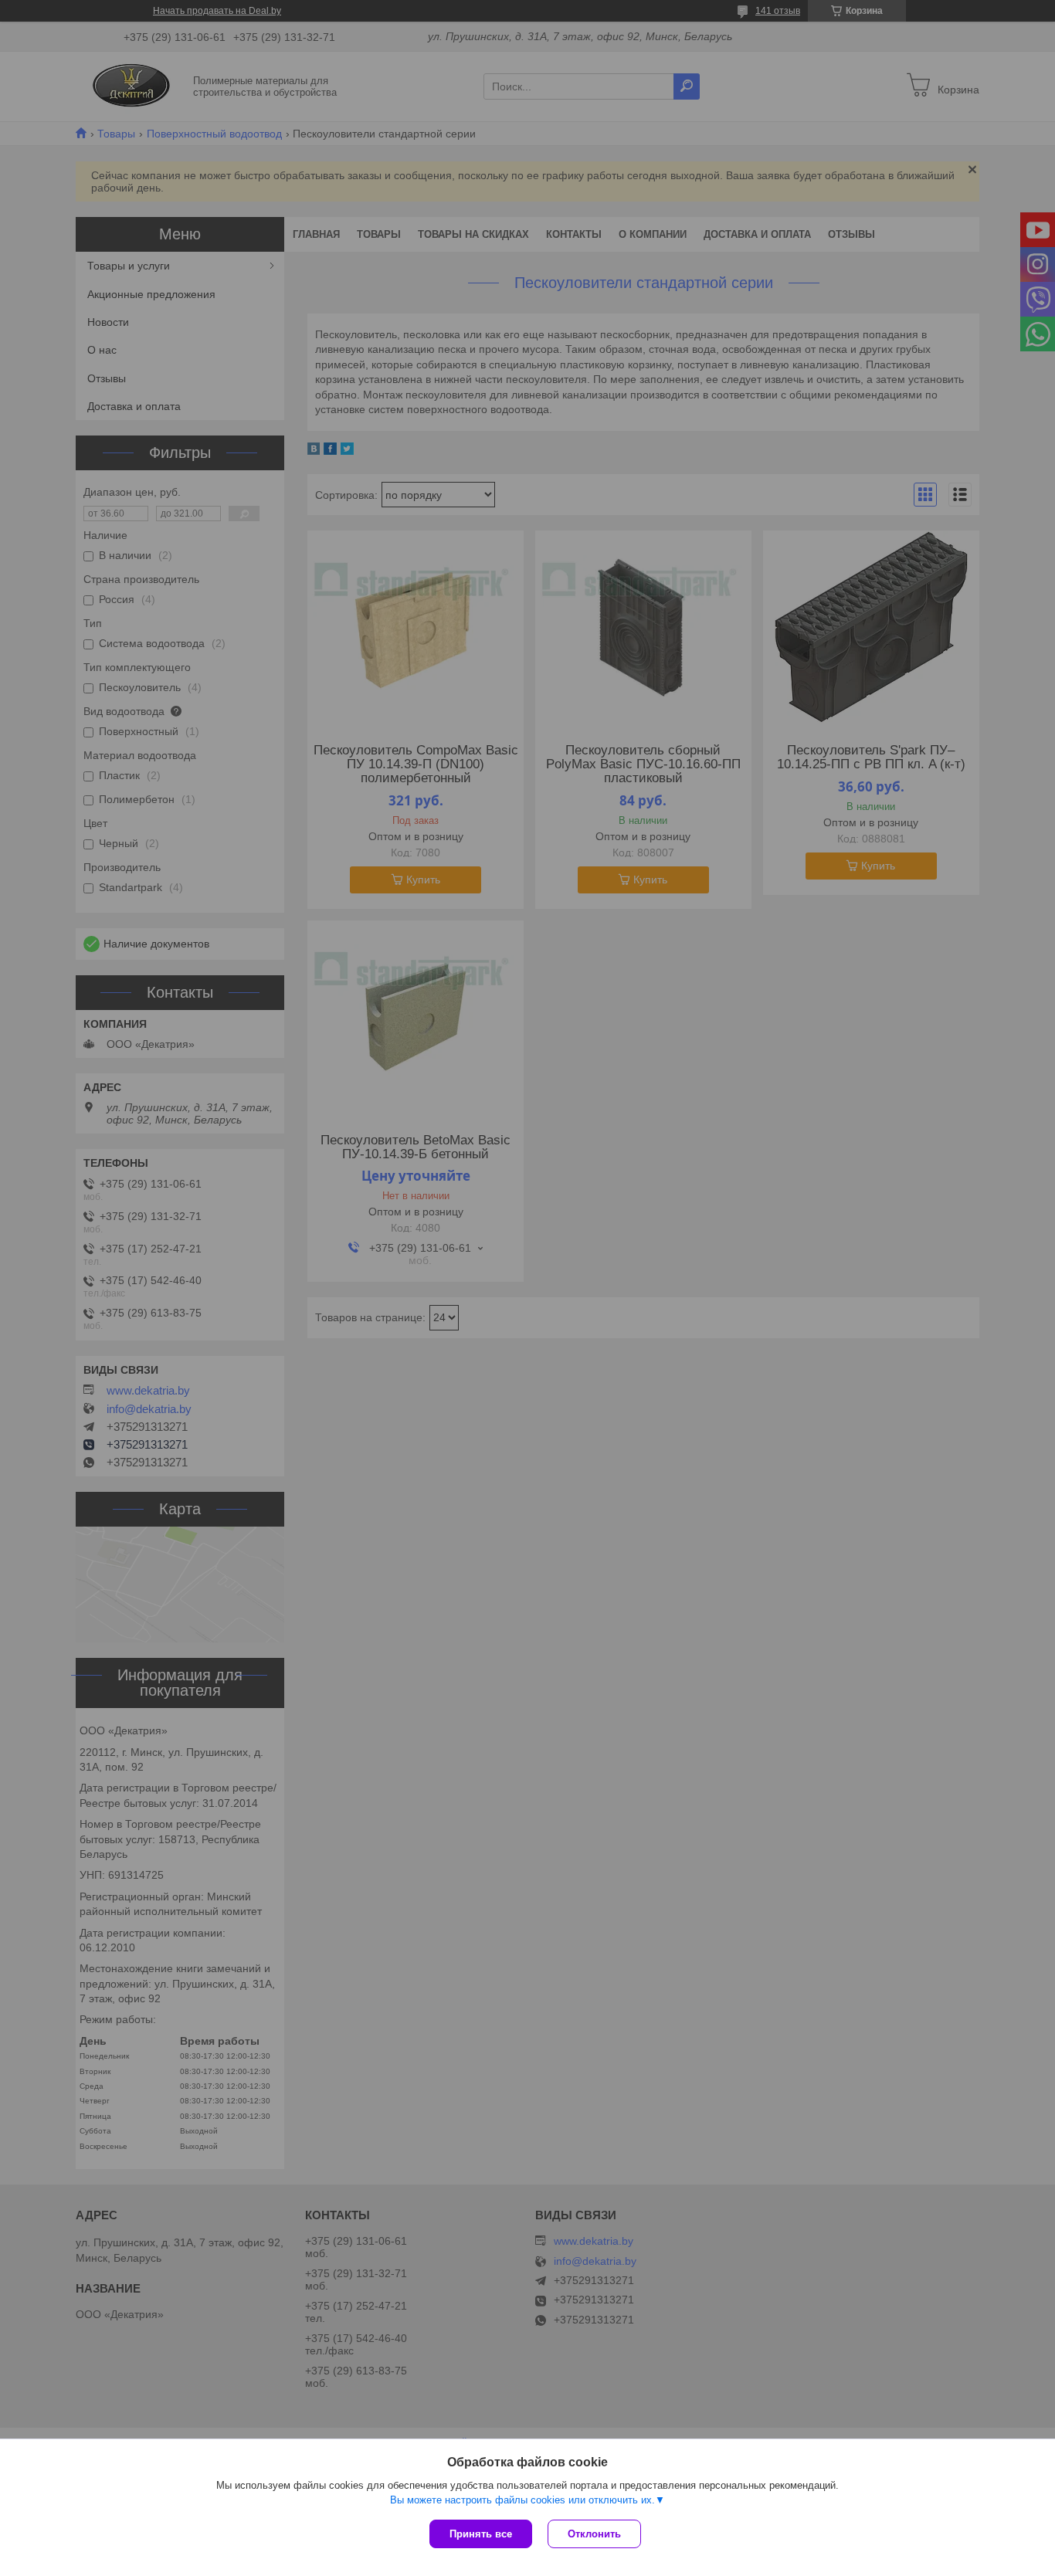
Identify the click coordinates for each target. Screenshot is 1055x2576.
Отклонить (594, 2534)
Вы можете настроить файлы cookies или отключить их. (522, 2500)
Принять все (481, 2534)
